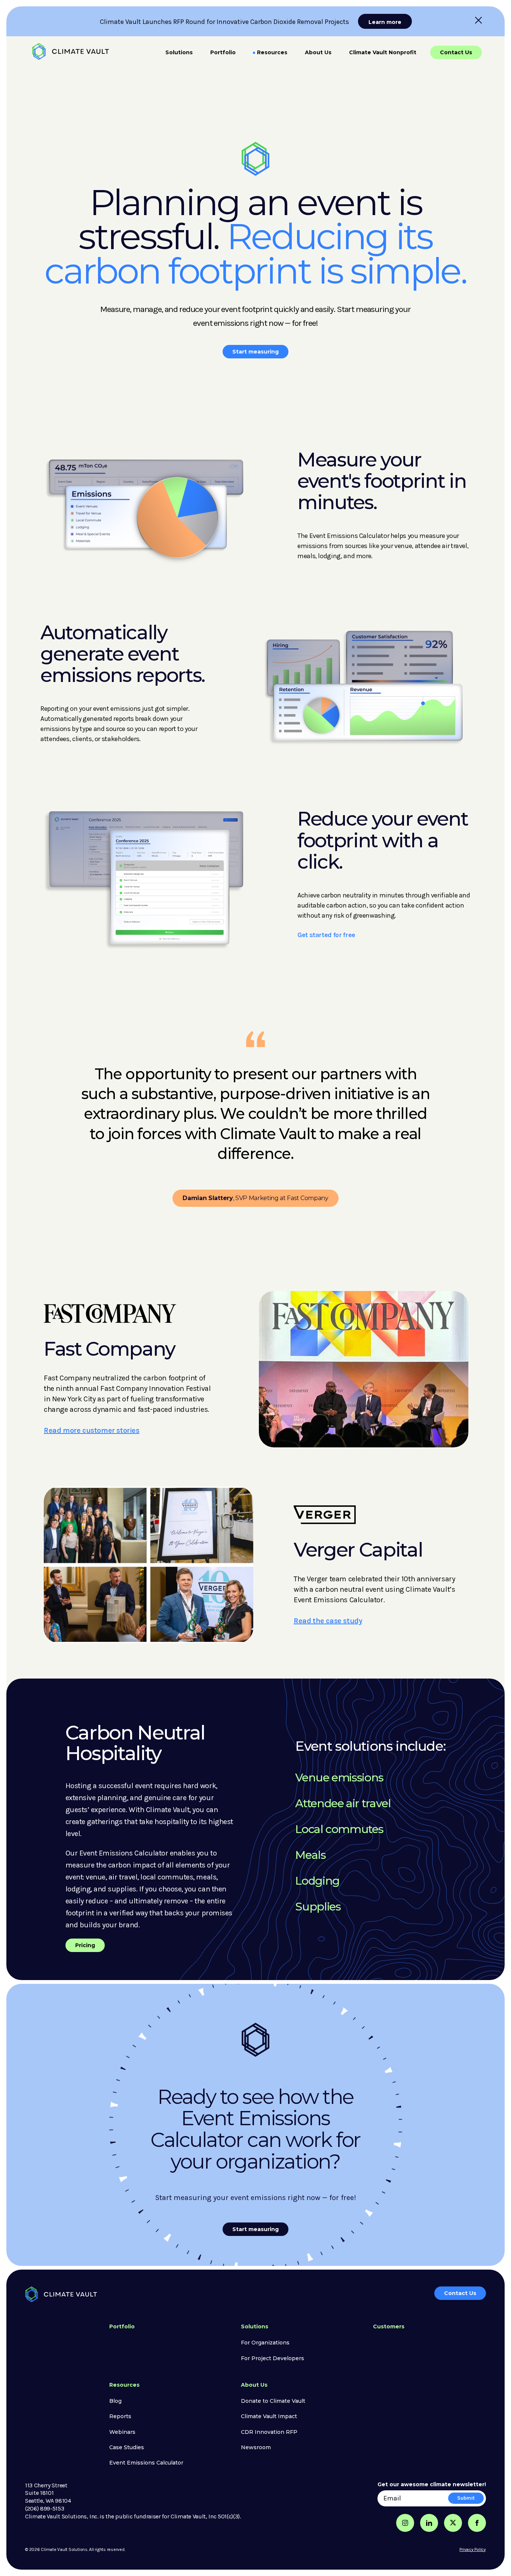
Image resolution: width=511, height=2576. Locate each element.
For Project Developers (273, 2358)
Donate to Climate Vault (273, 2401)
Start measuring (255, 352)
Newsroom (256, 2447)
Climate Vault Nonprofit (383, 52)
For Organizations (265, 2343)
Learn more (385, 22)
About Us (318, 52)
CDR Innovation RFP (269, 2432)
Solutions (179, 52)
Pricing (85, 1945)
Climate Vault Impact (269, 2416)
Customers (389, 2326)
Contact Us (456, 52)
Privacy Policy (473, 2549)
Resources (272, 52)
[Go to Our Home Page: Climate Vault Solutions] (71, 51)
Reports (120, 2416)
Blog (115, 2401)
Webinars (122, 2432)
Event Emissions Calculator (146, 2463)
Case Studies (127, 2447)
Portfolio (223, 52)
